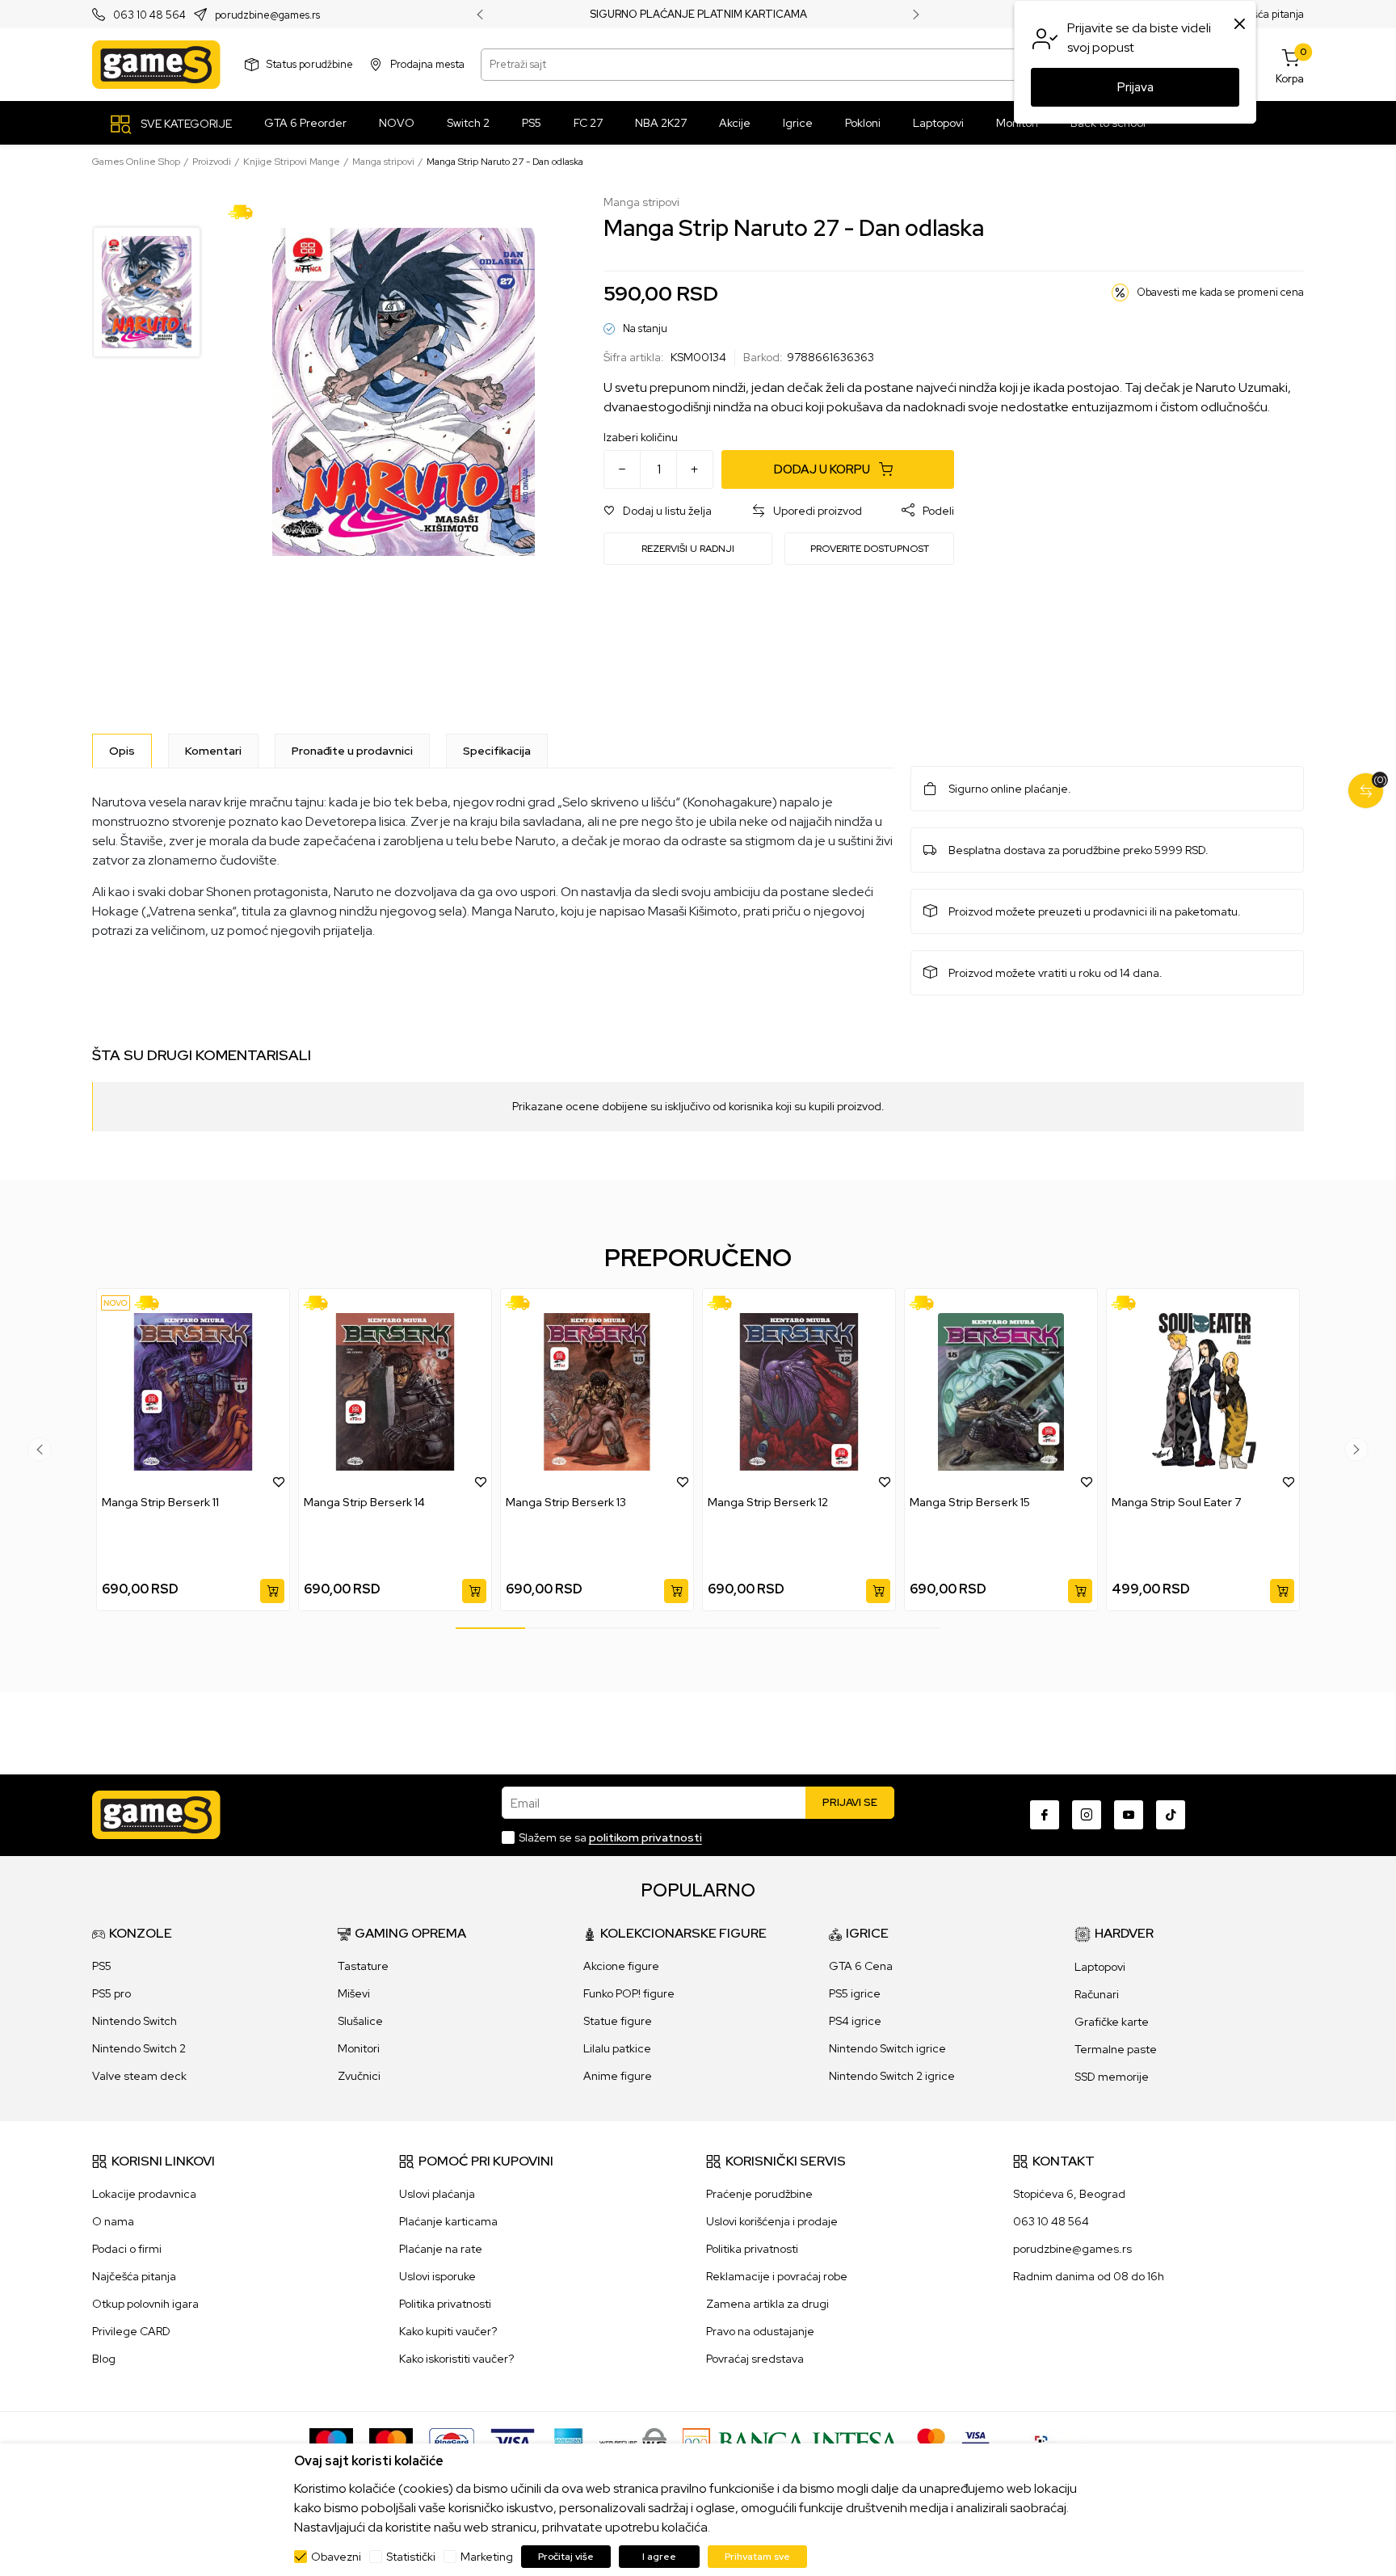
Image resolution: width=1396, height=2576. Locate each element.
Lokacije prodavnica (144, 2194)
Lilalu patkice (617, 2048)
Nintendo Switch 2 (139, 2048)
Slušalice (360, 2021)
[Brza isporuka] (246, 211)
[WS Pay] (633, 2441)
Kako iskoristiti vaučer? (456, 2359)
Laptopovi (1100, 1967)
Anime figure (618, 2076)
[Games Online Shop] (156, 65)
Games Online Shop (136, 162)
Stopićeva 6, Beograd (1069, 2194)
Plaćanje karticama (448, 2221)
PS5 (102, 1966)
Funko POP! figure (629, 1993)
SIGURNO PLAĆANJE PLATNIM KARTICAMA (698, 15)
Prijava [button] (1135, 87)
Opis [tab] (122, 751)
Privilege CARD (131, 2331)
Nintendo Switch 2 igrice (892, 2076)
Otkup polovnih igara (145, 2304)
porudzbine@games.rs (267, 15)
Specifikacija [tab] (497, 751)
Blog (104, 2359)
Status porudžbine (310, 64)
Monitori (359, 2048)
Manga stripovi (383, 162)
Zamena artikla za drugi (767, 2304)
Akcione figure (621, 1966)
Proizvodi (212, 162)
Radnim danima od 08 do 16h (1089, 2276)
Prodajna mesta (427, 64)
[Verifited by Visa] (976, 2441)
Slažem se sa (610, 1837)
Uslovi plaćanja (437, 2194)
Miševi (354, 1993)
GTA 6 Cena (861, 1966)
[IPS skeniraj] (1046, 2441)
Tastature (363, 1966)
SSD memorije (1112, 2077)
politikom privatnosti (645, 1837)
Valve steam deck (139, 2076)
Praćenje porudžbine (759, 2194)
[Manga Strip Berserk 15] (1001, 1392)
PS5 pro (111, 1993)
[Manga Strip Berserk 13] (597, 1392)
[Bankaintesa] (792, 2441)
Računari (1097, 1994)
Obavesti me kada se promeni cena (1220, 292)
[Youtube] (1129, 1815)
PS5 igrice (855, 1993)
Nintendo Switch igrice (887, 2048)
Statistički (411, 2557)
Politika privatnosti (445, 2304)
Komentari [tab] (213, 751)
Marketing (487, 2557)
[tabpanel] (193, 1450)
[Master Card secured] (931, 2441)
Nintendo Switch (135, 2021)
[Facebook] (1045, 1815)
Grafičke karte (1112, 2022)
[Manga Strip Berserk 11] (193, 1392)
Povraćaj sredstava (755, 2359)
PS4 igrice (855, 2021)
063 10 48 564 (149, 15)
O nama (113, 2221)
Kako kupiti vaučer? (448, 2331)
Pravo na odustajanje (760, 2331)
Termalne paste (1116, 2049)
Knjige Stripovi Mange (292, 162)
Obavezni (336, 2557)
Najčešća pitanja (1265, 14)
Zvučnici (359, 2076)
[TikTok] (1171, 1815)
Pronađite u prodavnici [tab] (352, 751)
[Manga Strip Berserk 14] (395, 1392)
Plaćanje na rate (441, 2249)
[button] (658, 511)
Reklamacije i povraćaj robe (777, 2276)
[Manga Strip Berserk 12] (799, 1392)
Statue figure (618, 2021)
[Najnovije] (116, 1303)
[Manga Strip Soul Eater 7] (1203, 1392)
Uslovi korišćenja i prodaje (772, 2221)
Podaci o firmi (127, 2249)
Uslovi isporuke (437, 2276)
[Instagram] (1087, 1815)
